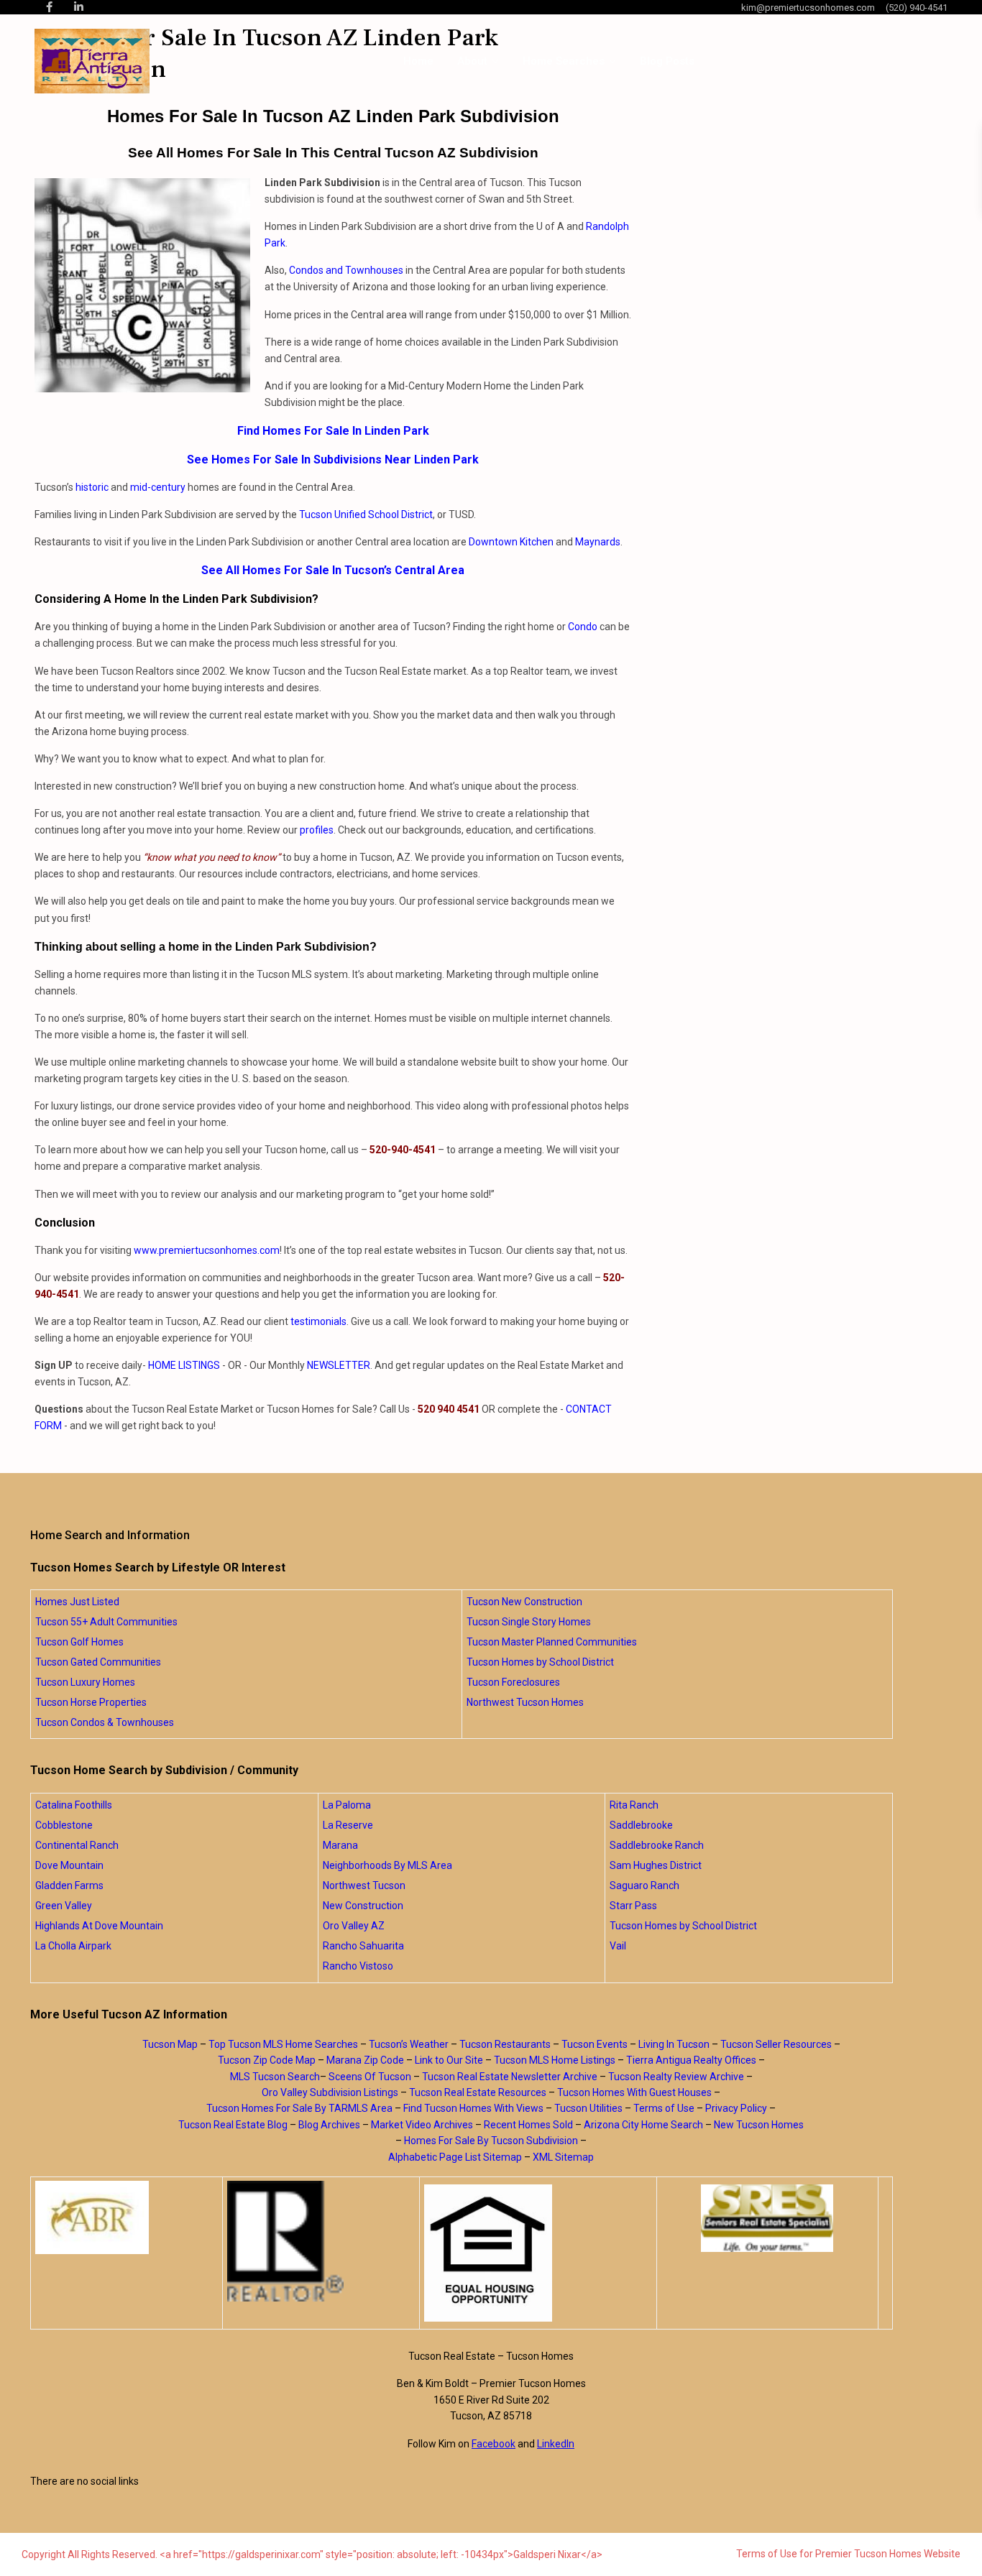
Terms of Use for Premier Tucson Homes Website (848, 2554)
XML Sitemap (563, 2157)
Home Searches (564, 61)
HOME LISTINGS (184, 1365)
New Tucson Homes (759, 2125)
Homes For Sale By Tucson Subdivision (491, 2141)
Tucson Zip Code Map (267, 2060)
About (472, 61)
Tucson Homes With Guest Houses (634, 2092)
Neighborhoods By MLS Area (387, 1865)
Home (418, 61)
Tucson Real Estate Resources (478, 2092)
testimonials (318, 1321)
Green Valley (64, 1906)
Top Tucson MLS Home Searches (283, 2044)
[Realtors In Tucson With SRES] (767, 2218)
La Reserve (348, 1825)
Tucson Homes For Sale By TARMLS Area (299, 2108)
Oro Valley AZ (354, 1926)
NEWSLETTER (339, 1365)
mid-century (158, 487)
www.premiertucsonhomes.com (207, 1250)
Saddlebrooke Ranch (657, 1845)
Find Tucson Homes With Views (473, 2108)
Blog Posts (667, 61)
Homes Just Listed (77, 1602)
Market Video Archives (422, 2125)
